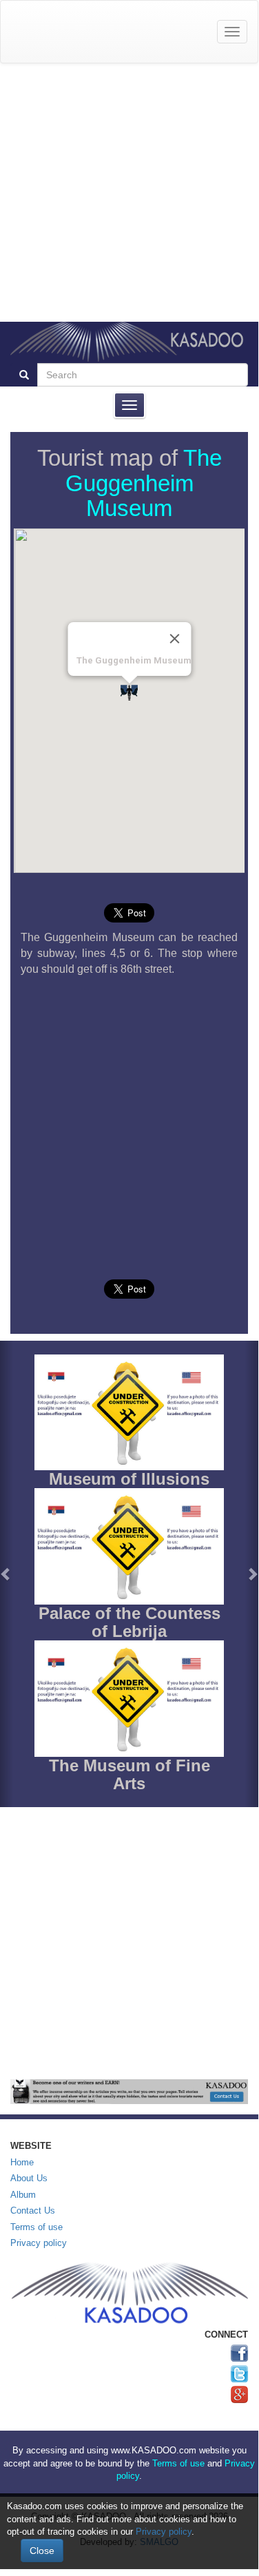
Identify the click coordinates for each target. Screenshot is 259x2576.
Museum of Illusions (129, 1479)
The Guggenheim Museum (144, 483)
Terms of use (37, 2227)
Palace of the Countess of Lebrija (129, 1622)
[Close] (174, 639)
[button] (7, 1574)
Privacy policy (39, 2243)
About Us (29, 2178)
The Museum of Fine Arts (129, 1774)
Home (22, 2162)
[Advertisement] (129, 193)
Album (23, 2195)
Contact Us (33, 2211)
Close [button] (42, 2551)
